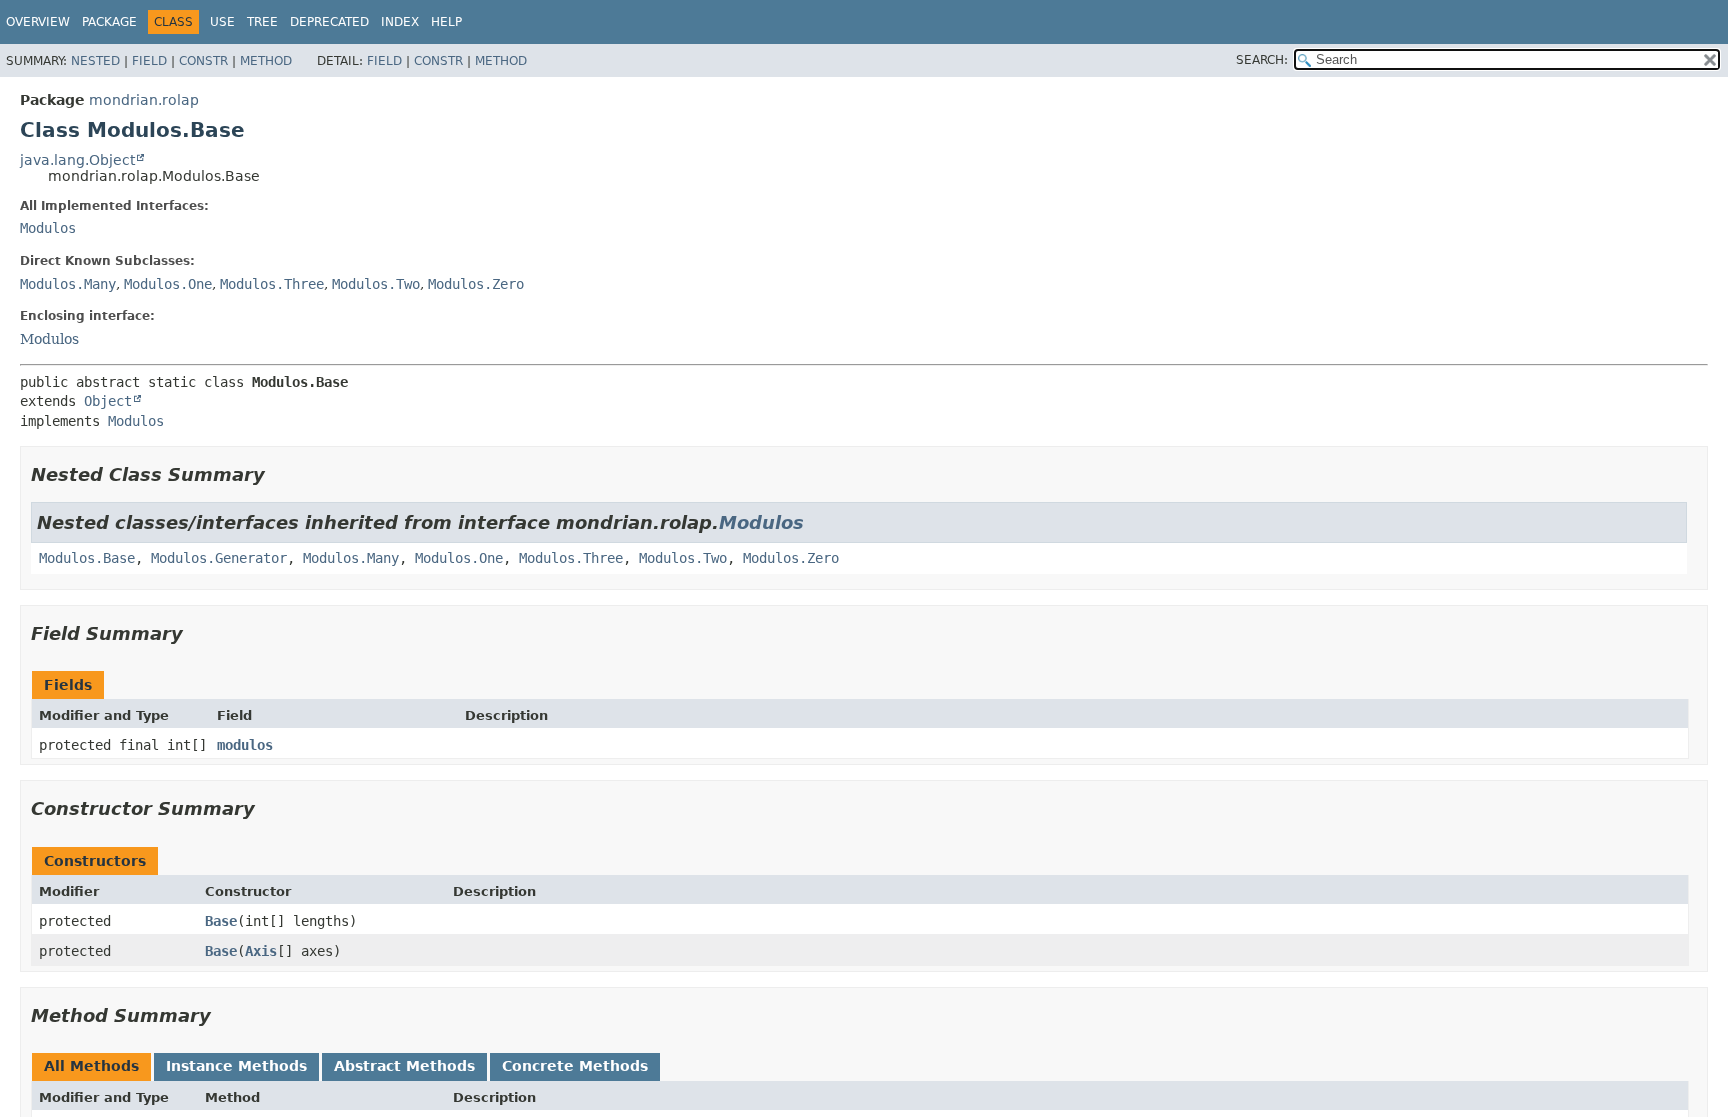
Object (108, 401)
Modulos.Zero (476, 284)
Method (266, 61)
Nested (95, 61)
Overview (38, 22)
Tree (262, 22)
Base (221, 921)
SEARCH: (1262, 60)
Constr (203, 61)
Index (400, 22)
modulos (245, 745)
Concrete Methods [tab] (575, 1066)
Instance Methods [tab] (236, 1066)
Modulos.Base (87, 558)
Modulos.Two (376, 284)
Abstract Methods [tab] (404, 1066)
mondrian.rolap (144, 100)
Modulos (48, 228)
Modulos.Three (272, 284)
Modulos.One (168, 284)
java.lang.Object (77, 160)
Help (446, 22)
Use (222, 22)
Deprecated (329, 22)
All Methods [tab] (91, 1066)
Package (109, 22)
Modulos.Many (68, 284)
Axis (261, 951)
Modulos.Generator (219, 558)
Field (149, 61)
